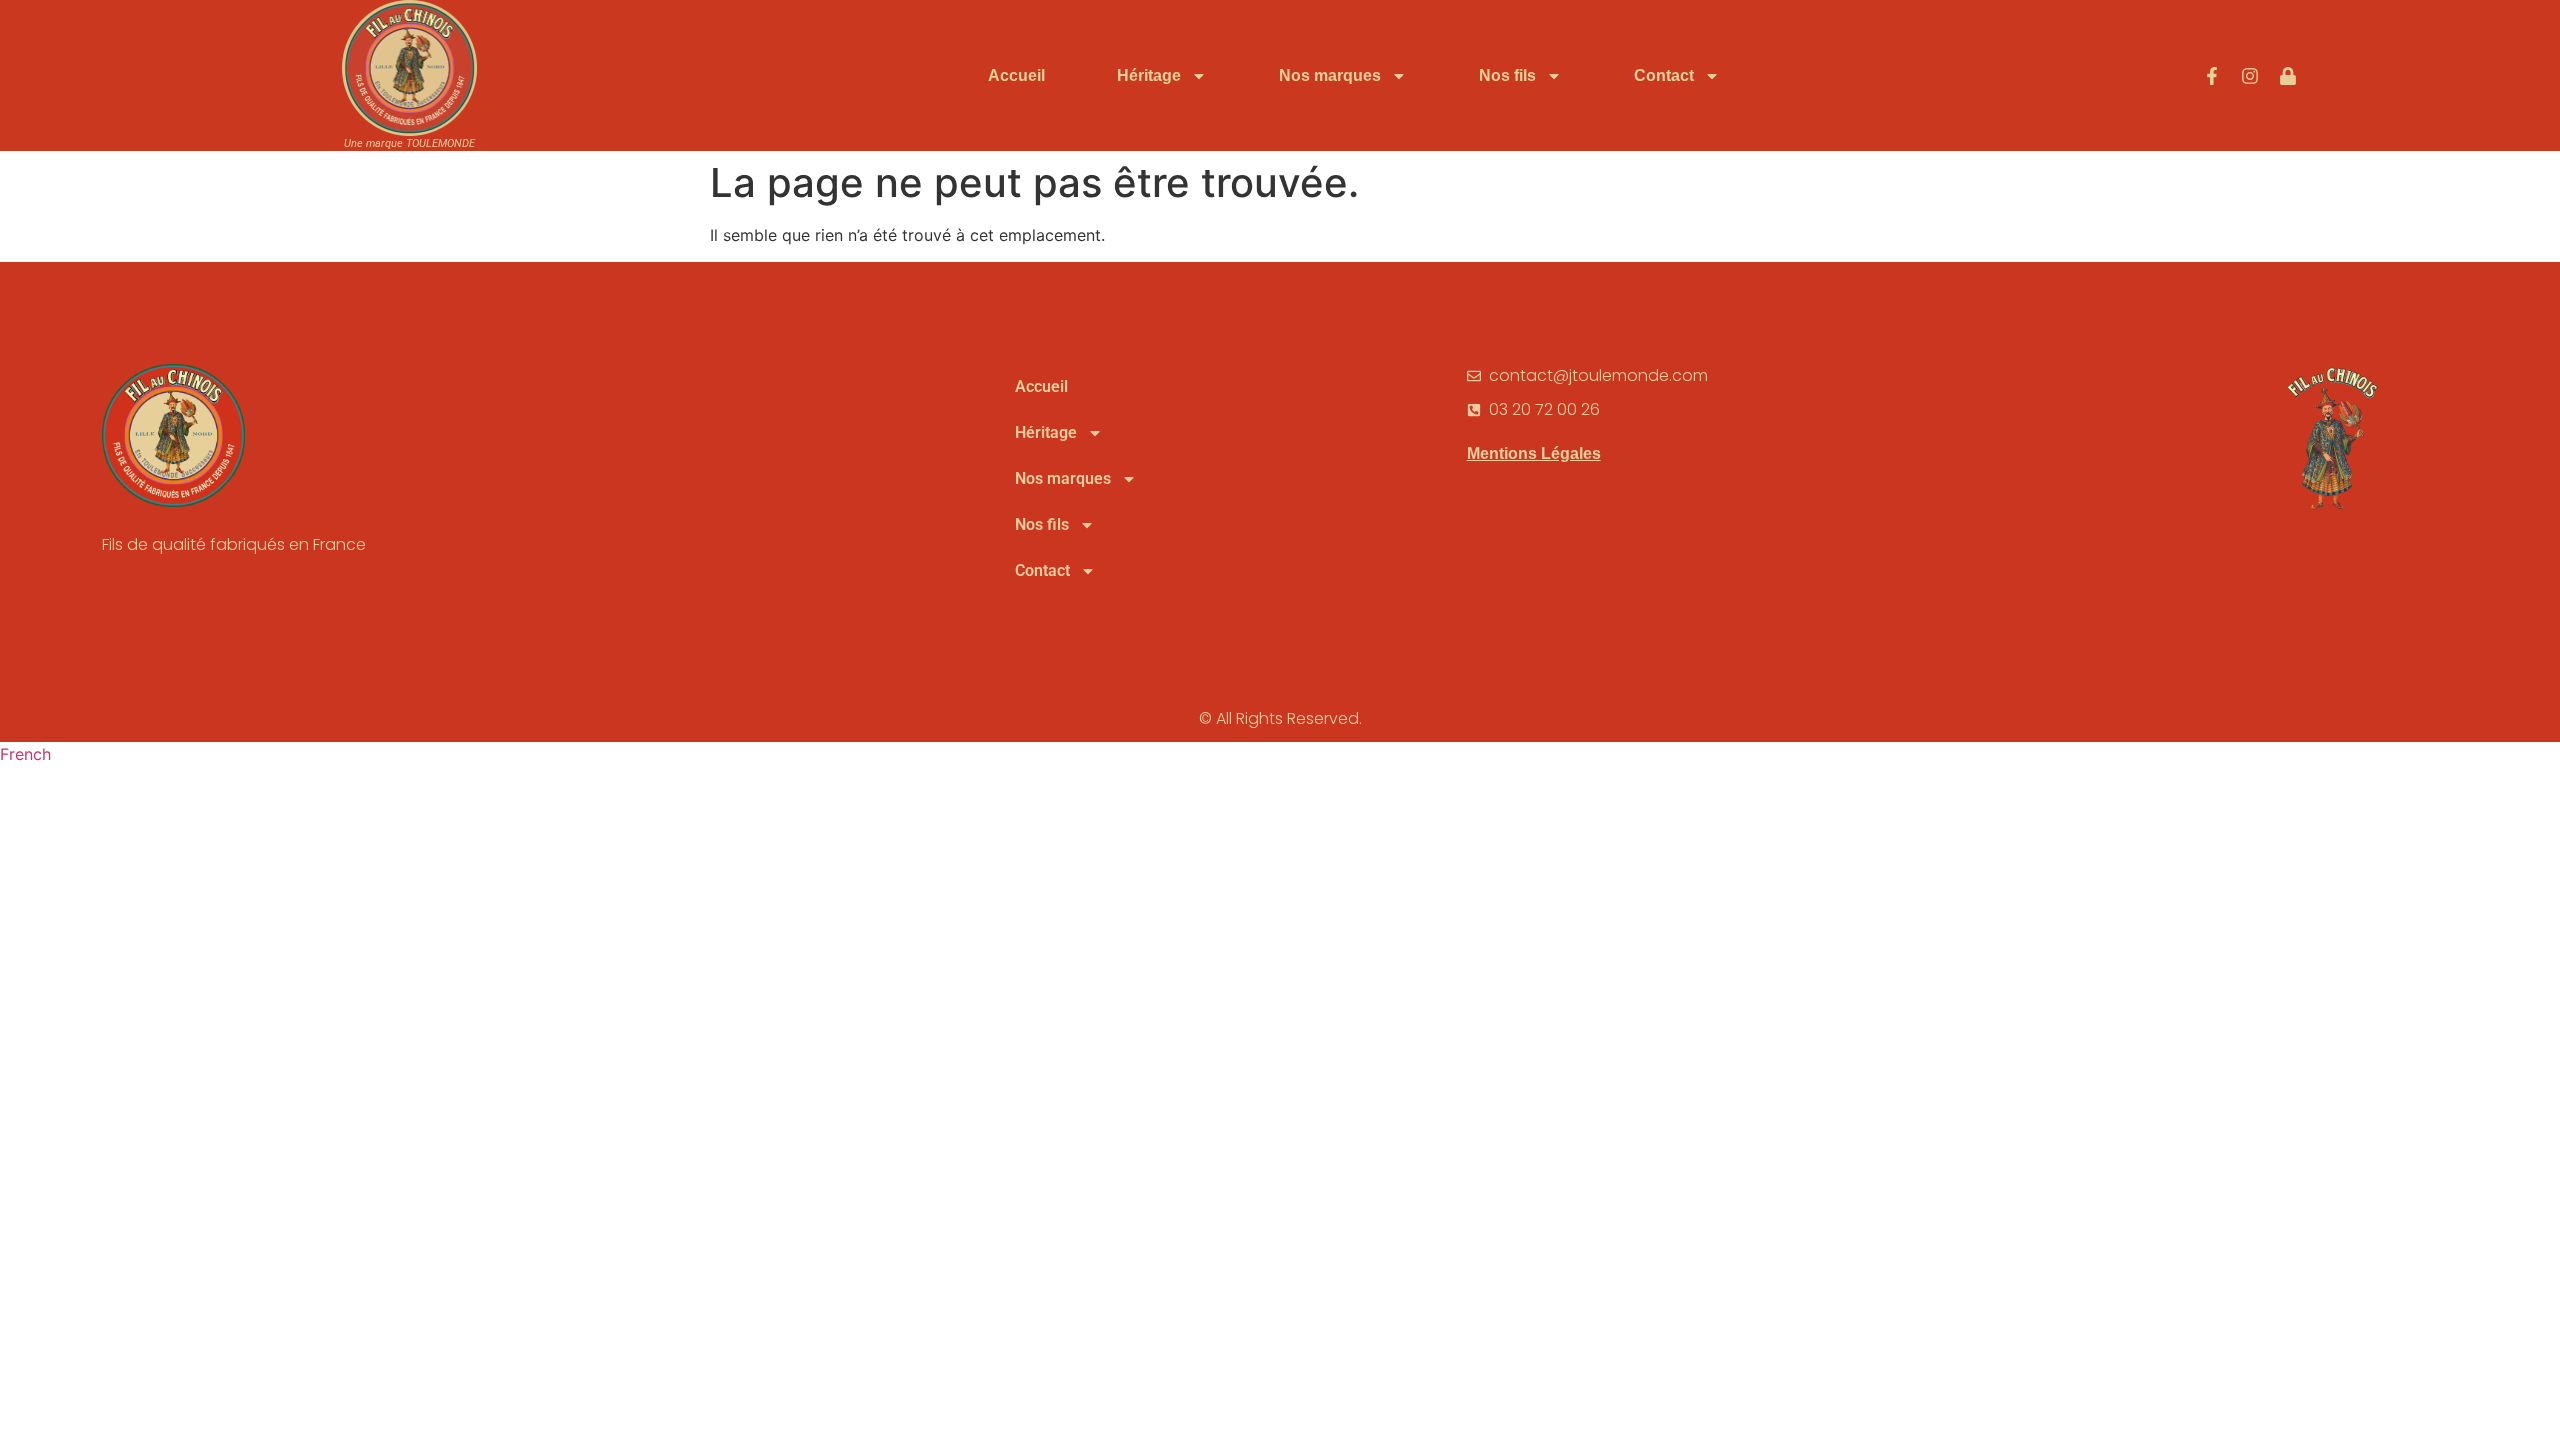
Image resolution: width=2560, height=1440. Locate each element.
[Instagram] (2250, 76)
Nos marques (1330, 75)
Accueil (1016, 75)
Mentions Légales (1534, 453)
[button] (1280, 754)
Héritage (1149, 75)
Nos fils (1507, 75)
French (25, 754)
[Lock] (2288, 76)
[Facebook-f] (2212, 76)
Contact (1664, 75)
